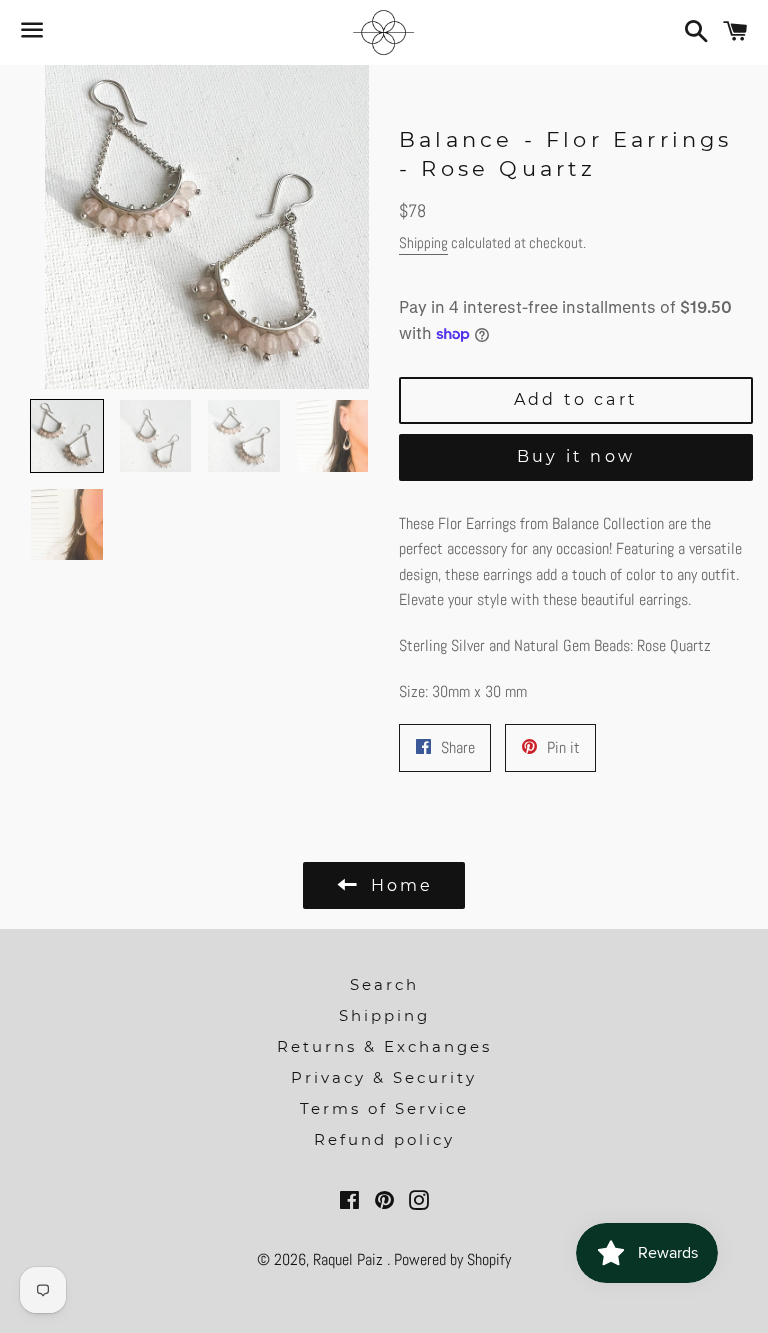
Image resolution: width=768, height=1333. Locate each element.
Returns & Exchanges (384, 1046)
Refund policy (384, 1139)
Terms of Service (384, 1108)
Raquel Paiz (350, 1259)
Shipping (423, 242)
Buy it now (576, 456)
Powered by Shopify (452, 1259)
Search (384, 984)
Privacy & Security (384, 1077)
